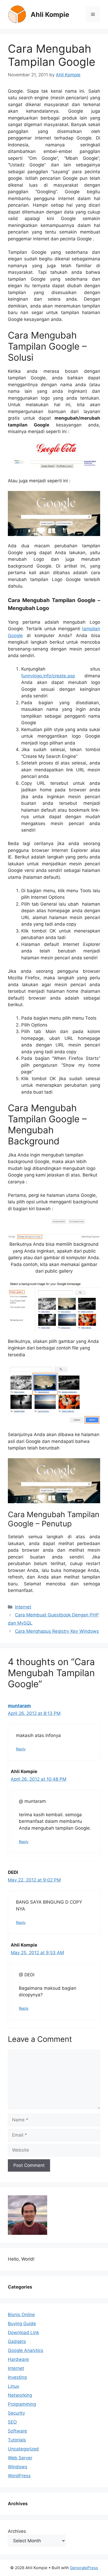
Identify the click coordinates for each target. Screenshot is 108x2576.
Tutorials (17, 2440)
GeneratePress (84, 2568)
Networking (20, 2395)
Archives (17, 2531)
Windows (18, 2467)
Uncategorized (23, 2449)
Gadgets (17, 2341)
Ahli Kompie (50, 14)
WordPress (19, 2476)
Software (17, 2431)
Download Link (23, 2332)
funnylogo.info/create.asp (48, 676)
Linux (13, 2386)
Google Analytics (26, 2350)
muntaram (19, 1706)
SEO (12, 2422)
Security (16, 2413)
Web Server (20, 2458)
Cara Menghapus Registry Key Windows (57, 1631)
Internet (23, 1607)
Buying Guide (22, 2324)
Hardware (18, 2359)
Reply (21, 1749)
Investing (17, 2377)
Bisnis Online (21, 2315)
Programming (22, 2404)
